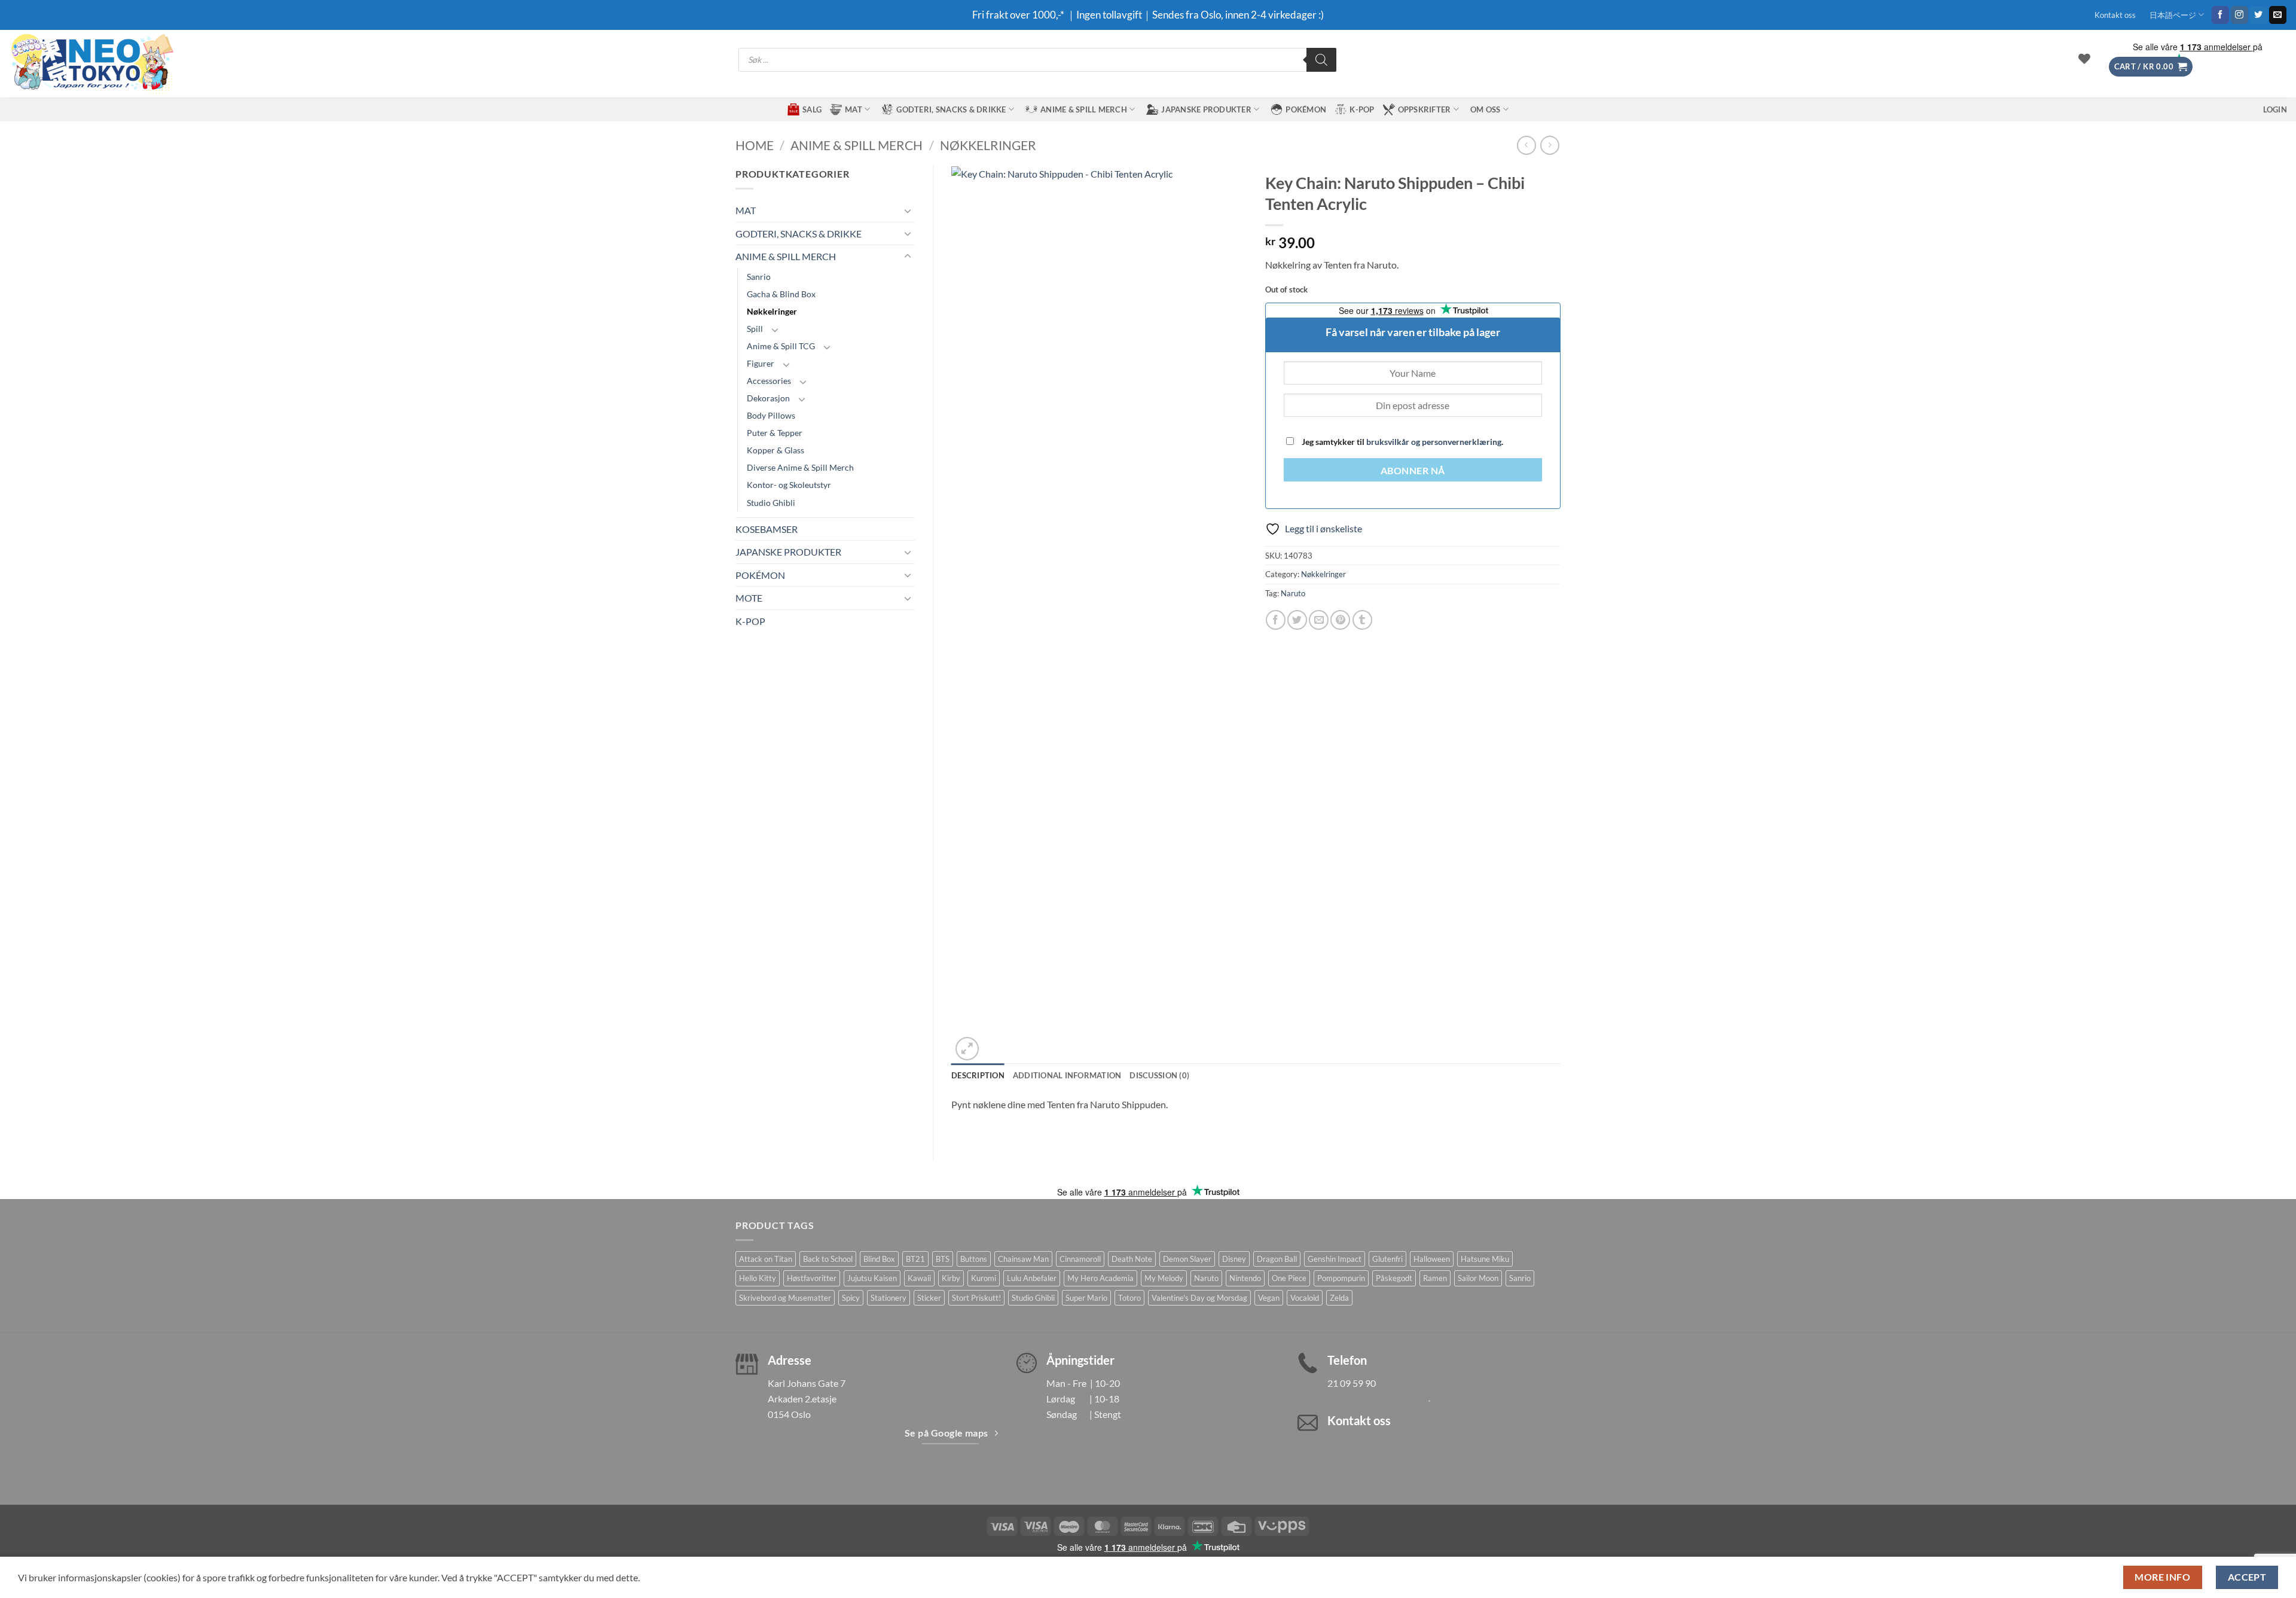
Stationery (889, 1298)
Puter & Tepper (775, 433)
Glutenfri (1387, 1259)
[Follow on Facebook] (2220, 15)
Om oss (1486, 109)
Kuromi (984, 1278)
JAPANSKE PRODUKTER (1206, 109)
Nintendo (1245, 1278)
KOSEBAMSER (767, 529)
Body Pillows (771, 415)
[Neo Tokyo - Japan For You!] (91, 64)
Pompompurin (1341, 1278)
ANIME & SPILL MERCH (1084, 109)
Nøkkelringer (988, 145)
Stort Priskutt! (976, 1298)
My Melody (1164, 1278)
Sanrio (759, 277)
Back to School (828, 1259)
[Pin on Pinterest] (1340, 620)
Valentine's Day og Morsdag (1199, 1298)
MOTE (749, 598)
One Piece (1289, 1278)
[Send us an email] (2278, 15)
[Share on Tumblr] (1362, 620)
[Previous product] (1550, 145)
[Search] (1321, 60)
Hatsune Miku (1485, 1259)
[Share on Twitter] (1297, 620)
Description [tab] (978, 1075)
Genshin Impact (1335, 1259)
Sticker (929, 1298)
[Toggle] (908, 211)
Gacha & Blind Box (781, 294)
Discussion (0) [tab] (1159, 1075)
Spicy (851, 1298)
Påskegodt (1394, 1278)
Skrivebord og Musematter (785, 1298)
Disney (1234, 1259)
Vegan (1269, 1298)
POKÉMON (1306, 109)
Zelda (1339, 1298)
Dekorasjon (768, 398)
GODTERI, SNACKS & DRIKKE (951, 109)
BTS (943, 1259)
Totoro (1129, 1298)
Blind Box (879, 1259)
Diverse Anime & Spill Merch (800, 467)
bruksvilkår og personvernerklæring (1434, 442)
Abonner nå (1413, 471)
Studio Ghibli (771, 503)
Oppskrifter (1425, 109)
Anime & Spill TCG (781, 346)
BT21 (915, 1259)
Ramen (1435, 1278)
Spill (755, 329)
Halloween (1432, 1259)
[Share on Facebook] (1276, 620)
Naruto (1293, 593)
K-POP (1362, 109)
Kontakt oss (2115, 15)
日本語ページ (2173, 15)
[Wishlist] (2084, 59)
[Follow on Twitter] (2259, 15)
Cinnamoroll (1080, 1259)
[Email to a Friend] (1319, 620)
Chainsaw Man (1023, 1259)
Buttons (974, 1259)
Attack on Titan (766, 1259)
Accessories (769, 381)
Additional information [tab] (1067, 1075)
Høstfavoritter (812, 1278)
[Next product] (1526, 145)
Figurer (761, 363)
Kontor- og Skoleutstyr (789, 485)
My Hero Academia (1100, 1278)
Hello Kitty (758, 1278)
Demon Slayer (1187, 1259)
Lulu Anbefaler (1032, 1278)
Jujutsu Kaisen (872, 1278)
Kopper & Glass (775, 450)
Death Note (1132, 1259)
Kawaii (919, 1278)
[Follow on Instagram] (2239, 15)
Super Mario (1086, 1298)
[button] (2151, 67)
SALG (812, 109)
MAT (854, 109)
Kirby (951, 1278)
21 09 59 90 (1352, 1383)
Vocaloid (1305, 1298)
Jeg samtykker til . (1402, 442)
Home (755, 145)
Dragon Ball (1277, 1259)
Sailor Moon (1478, 1278)
